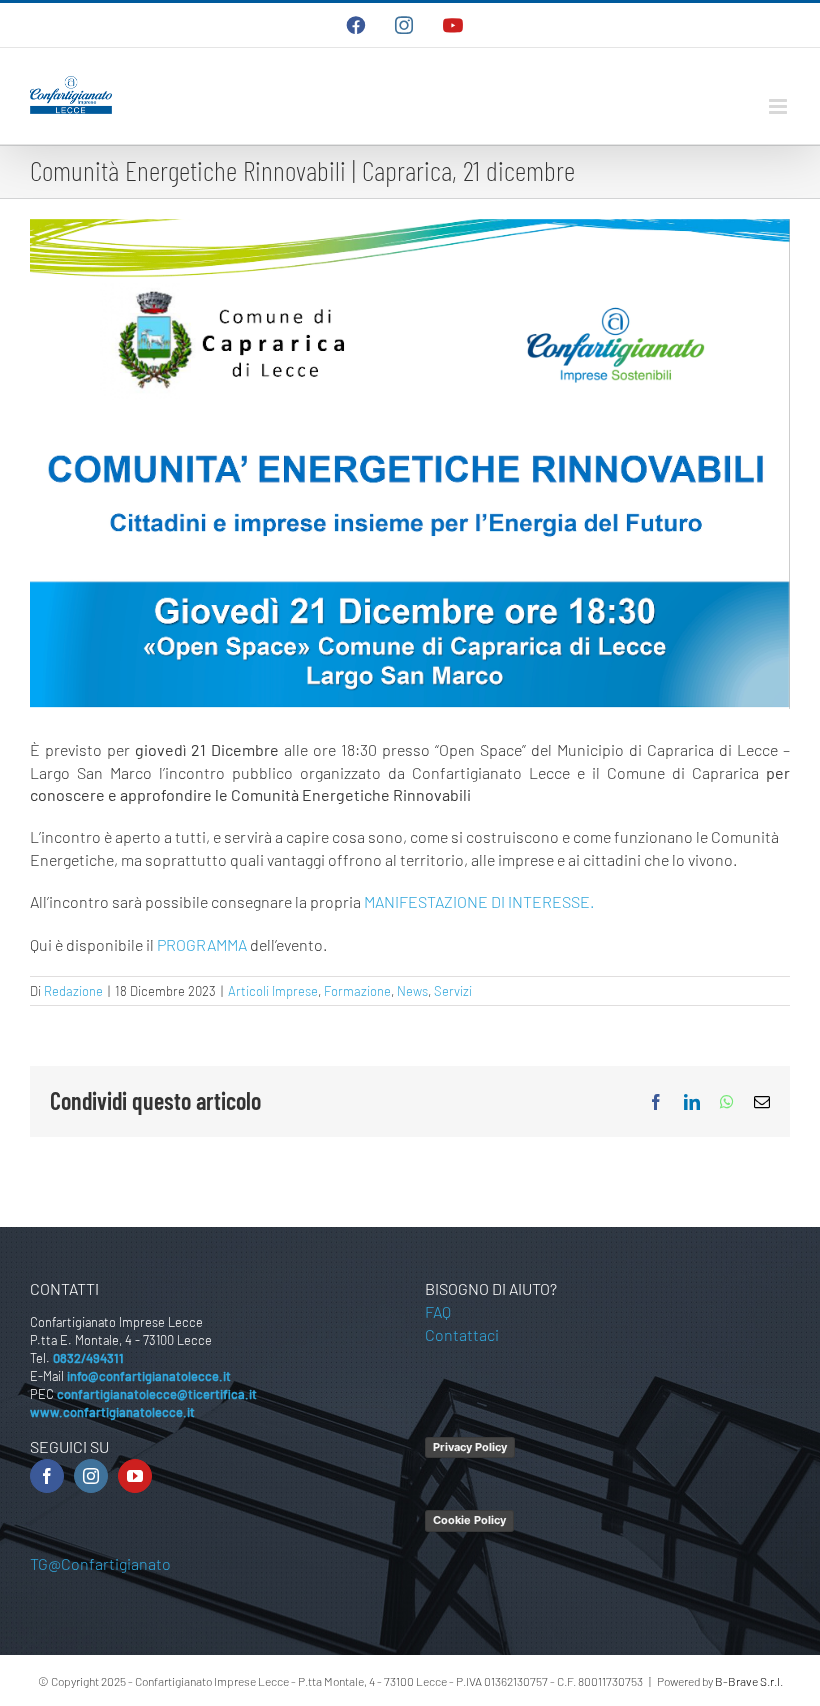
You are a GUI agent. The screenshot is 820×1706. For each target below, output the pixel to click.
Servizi (453, 991)
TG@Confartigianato (100, 1563)
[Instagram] (91, 1476)
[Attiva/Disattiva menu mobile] (779, 106)
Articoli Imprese (273, 991)
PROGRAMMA (202, 944)
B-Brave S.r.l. (749, 1681)
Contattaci (462, 1334)
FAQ (438, 1311)
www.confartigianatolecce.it (112, 1412)
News (412, 991)
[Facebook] (47, 1476)
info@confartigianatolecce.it (149, 1376)
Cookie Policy (469, 1520)
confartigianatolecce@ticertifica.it (157, 1394)
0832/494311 (88, 1358)
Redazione (73, 991)
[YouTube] (135, 1476)
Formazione (357, 991)
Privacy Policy (470, 1447)
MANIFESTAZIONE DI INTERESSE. (479, 901)
